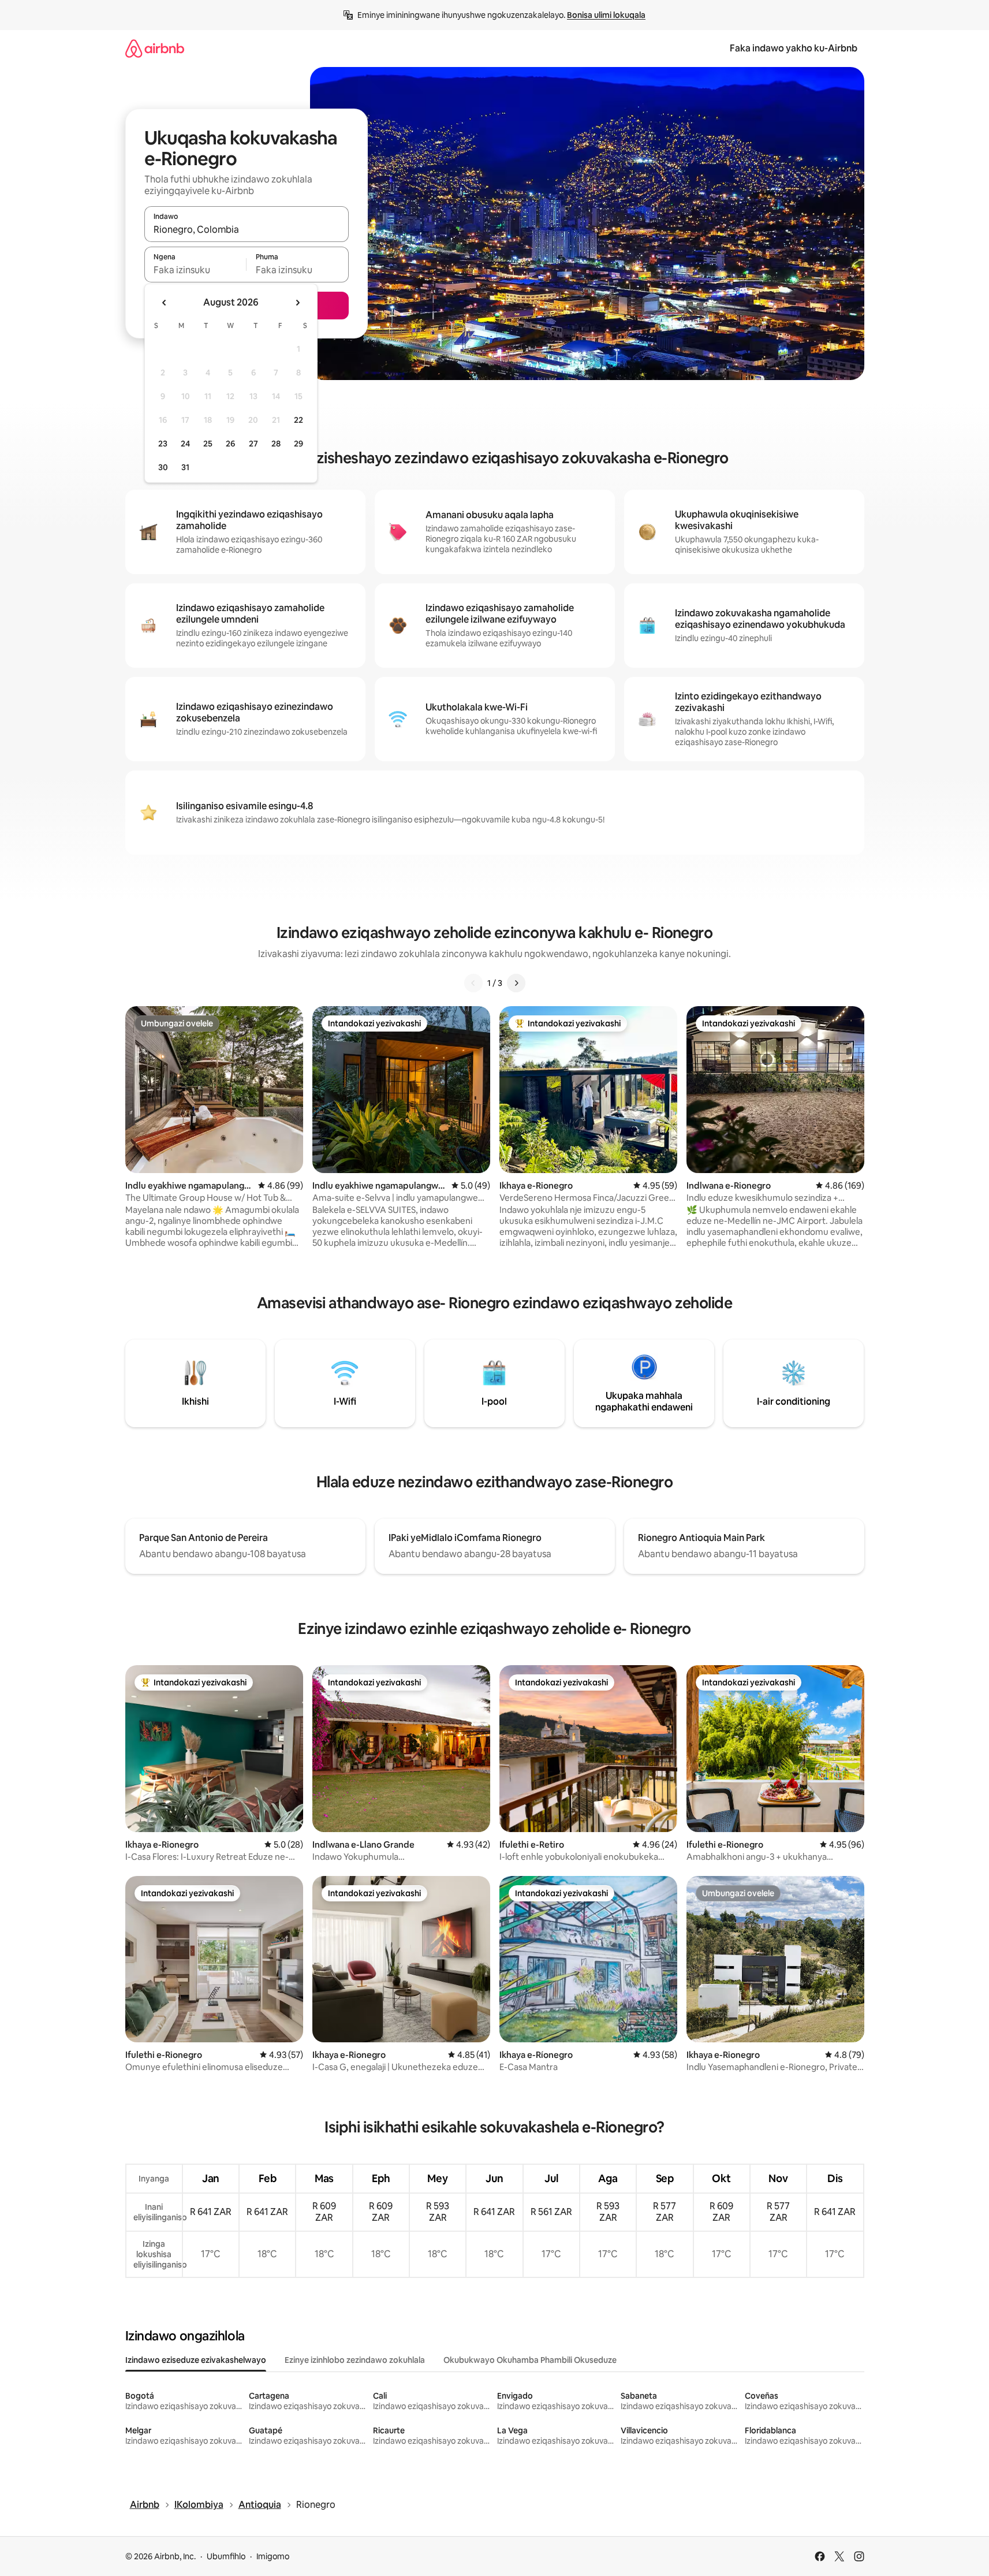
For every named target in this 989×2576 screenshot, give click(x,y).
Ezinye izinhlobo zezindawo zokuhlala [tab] (355, 2360)
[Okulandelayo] (516, 983)
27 (253, 444)
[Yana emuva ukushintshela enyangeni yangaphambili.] (165, 303)
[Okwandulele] (473, 983)
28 (276, 444)
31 (185, 467)
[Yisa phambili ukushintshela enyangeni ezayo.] (297, 303)
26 (230, 444)
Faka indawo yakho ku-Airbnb (794, 48)
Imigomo (273, 2556)
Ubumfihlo (226, 2556)
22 (298, 420)
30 (163, 467)
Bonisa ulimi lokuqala (606, 15)
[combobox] (247, 229)
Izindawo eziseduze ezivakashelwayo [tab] (196, 2360)
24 (185, 444)
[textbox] (195, 270)
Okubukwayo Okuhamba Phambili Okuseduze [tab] (530, 2360)
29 (298, 444)
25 (208, 444)
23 (163, 444)
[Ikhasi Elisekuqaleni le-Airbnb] (155, 48)
